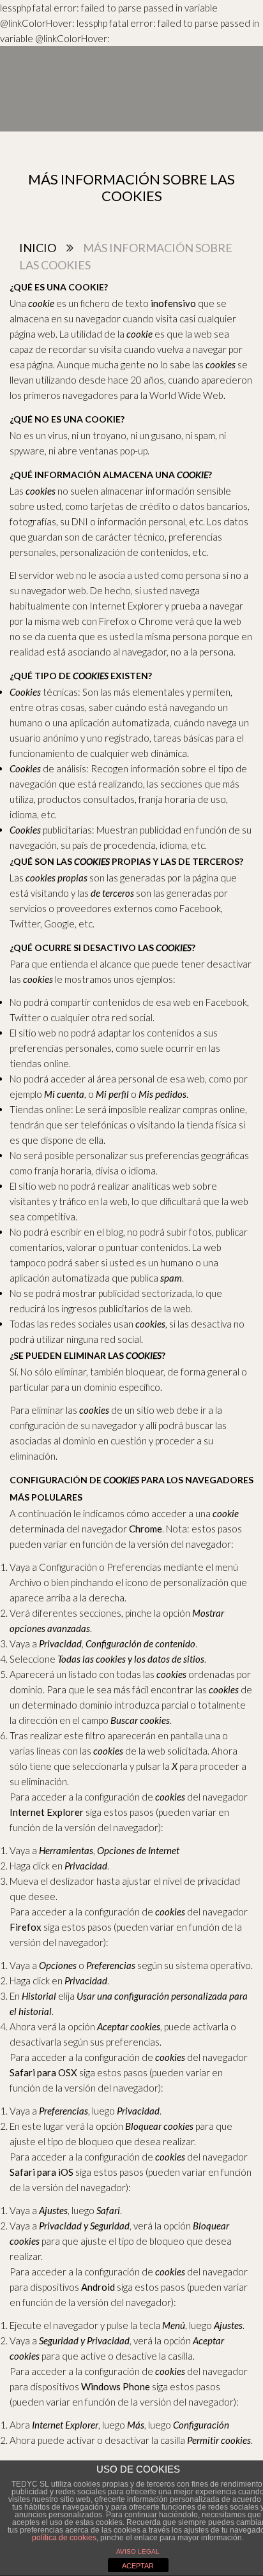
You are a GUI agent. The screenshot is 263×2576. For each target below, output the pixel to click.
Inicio (38, 248)
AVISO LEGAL (138, 2551)
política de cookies (64, 2538)
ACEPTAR (138, 2566)
